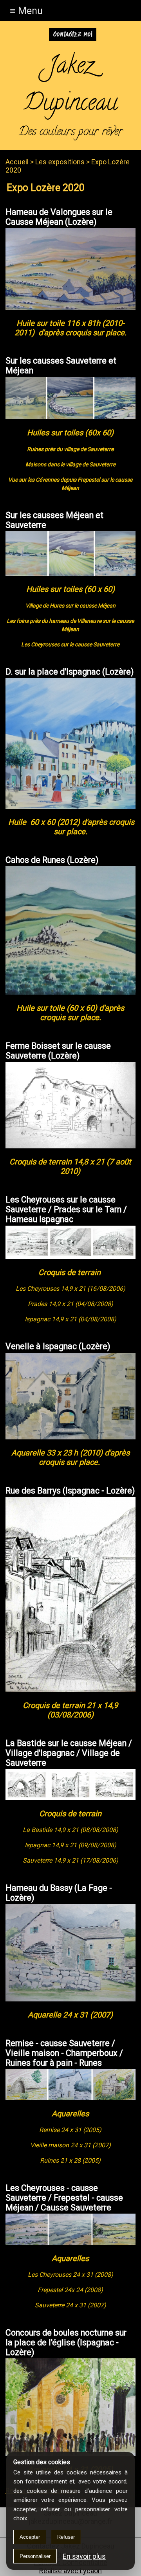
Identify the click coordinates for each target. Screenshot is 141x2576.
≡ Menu (26, 11)
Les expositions (60, 162)
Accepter (30, 2537)
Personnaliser (35, 2556)
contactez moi (73, 35)
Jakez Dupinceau (70, 86)
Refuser (66, 2537)
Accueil (17, 162)
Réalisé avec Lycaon (70, 2571)
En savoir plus (84, 2556)
